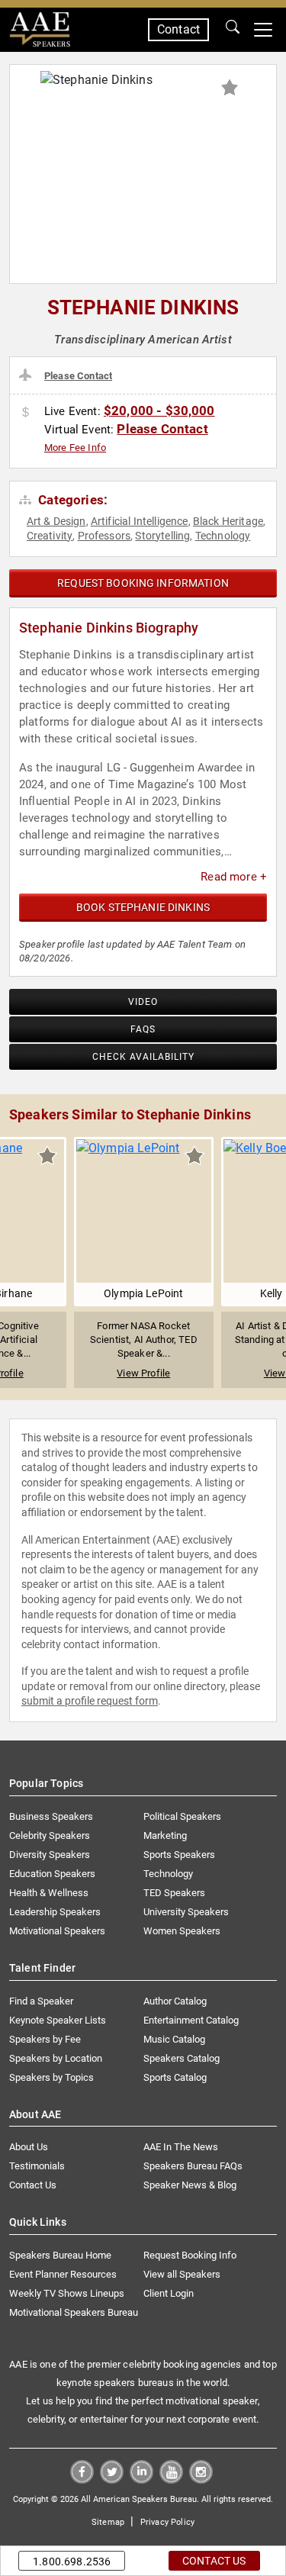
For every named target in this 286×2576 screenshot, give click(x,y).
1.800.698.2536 (72, 2562)
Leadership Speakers (55, 1912)
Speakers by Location (56, 2058)
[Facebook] (82, 2479)
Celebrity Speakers (50, 1835)
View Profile (143, 1373)
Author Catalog (175, 2001)
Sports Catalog (175, 2077)
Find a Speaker (41, 2001)
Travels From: (28, 375)
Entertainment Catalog (191, 2020)
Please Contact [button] (78, 376)
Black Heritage (228, 521)
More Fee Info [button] (75, 448)
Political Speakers (182, 1816)
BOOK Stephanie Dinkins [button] (143, 907)
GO (233, 30)
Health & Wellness (49, 1893)
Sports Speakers (179, 1855)
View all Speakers (182, 2274)
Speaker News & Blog (190, 2185)
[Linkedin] (141, 2479)
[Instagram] (201, 2479)
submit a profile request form (90, 1701)
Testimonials (37, 2166)
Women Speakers (182, 1931)
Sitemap (108, 2522)
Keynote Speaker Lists (58, 2020)
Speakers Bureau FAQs (193, 2166)
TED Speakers (174, 1893)
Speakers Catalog (182, 2058)
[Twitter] (112, 2479)
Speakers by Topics (51, 2077)
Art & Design (56, 521)
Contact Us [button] (214, 2561)
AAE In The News (181, 2147)
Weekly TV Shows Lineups (67, 2293)
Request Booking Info (190, 2255)
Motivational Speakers (57, 1931)
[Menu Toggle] (263, 30)
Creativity (50, 536)
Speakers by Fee (45, 2039)
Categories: (71, 500)
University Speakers (186, 1912)
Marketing (165, 1835)
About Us (29, 2147)
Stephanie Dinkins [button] (143, 308)
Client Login (169, 2293)
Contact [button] (178, 29)
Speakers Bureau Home (60, 2255)
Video (143, 1002)
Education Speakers (52, 1874)
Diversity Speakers (50, 1855)
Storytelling (162, 536)
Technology (223, 536)
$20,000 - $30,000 (159, 411)
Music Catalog (174, 2039)
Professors (104, 536)
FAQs (143, 1029)
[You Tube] (171, 2479)
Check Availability (143, 1057)
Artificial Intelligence (140, 521)
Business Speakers (51, 1816)
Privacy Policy (167, 2522)
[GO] (233, 30)
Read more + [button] (234, 877)
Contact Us (33, 2185)
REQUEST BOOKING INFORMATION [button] (143, 583)
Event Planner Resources (63, 2274)
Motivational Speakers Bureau (74, 2312)
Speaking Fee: (28, 413)
